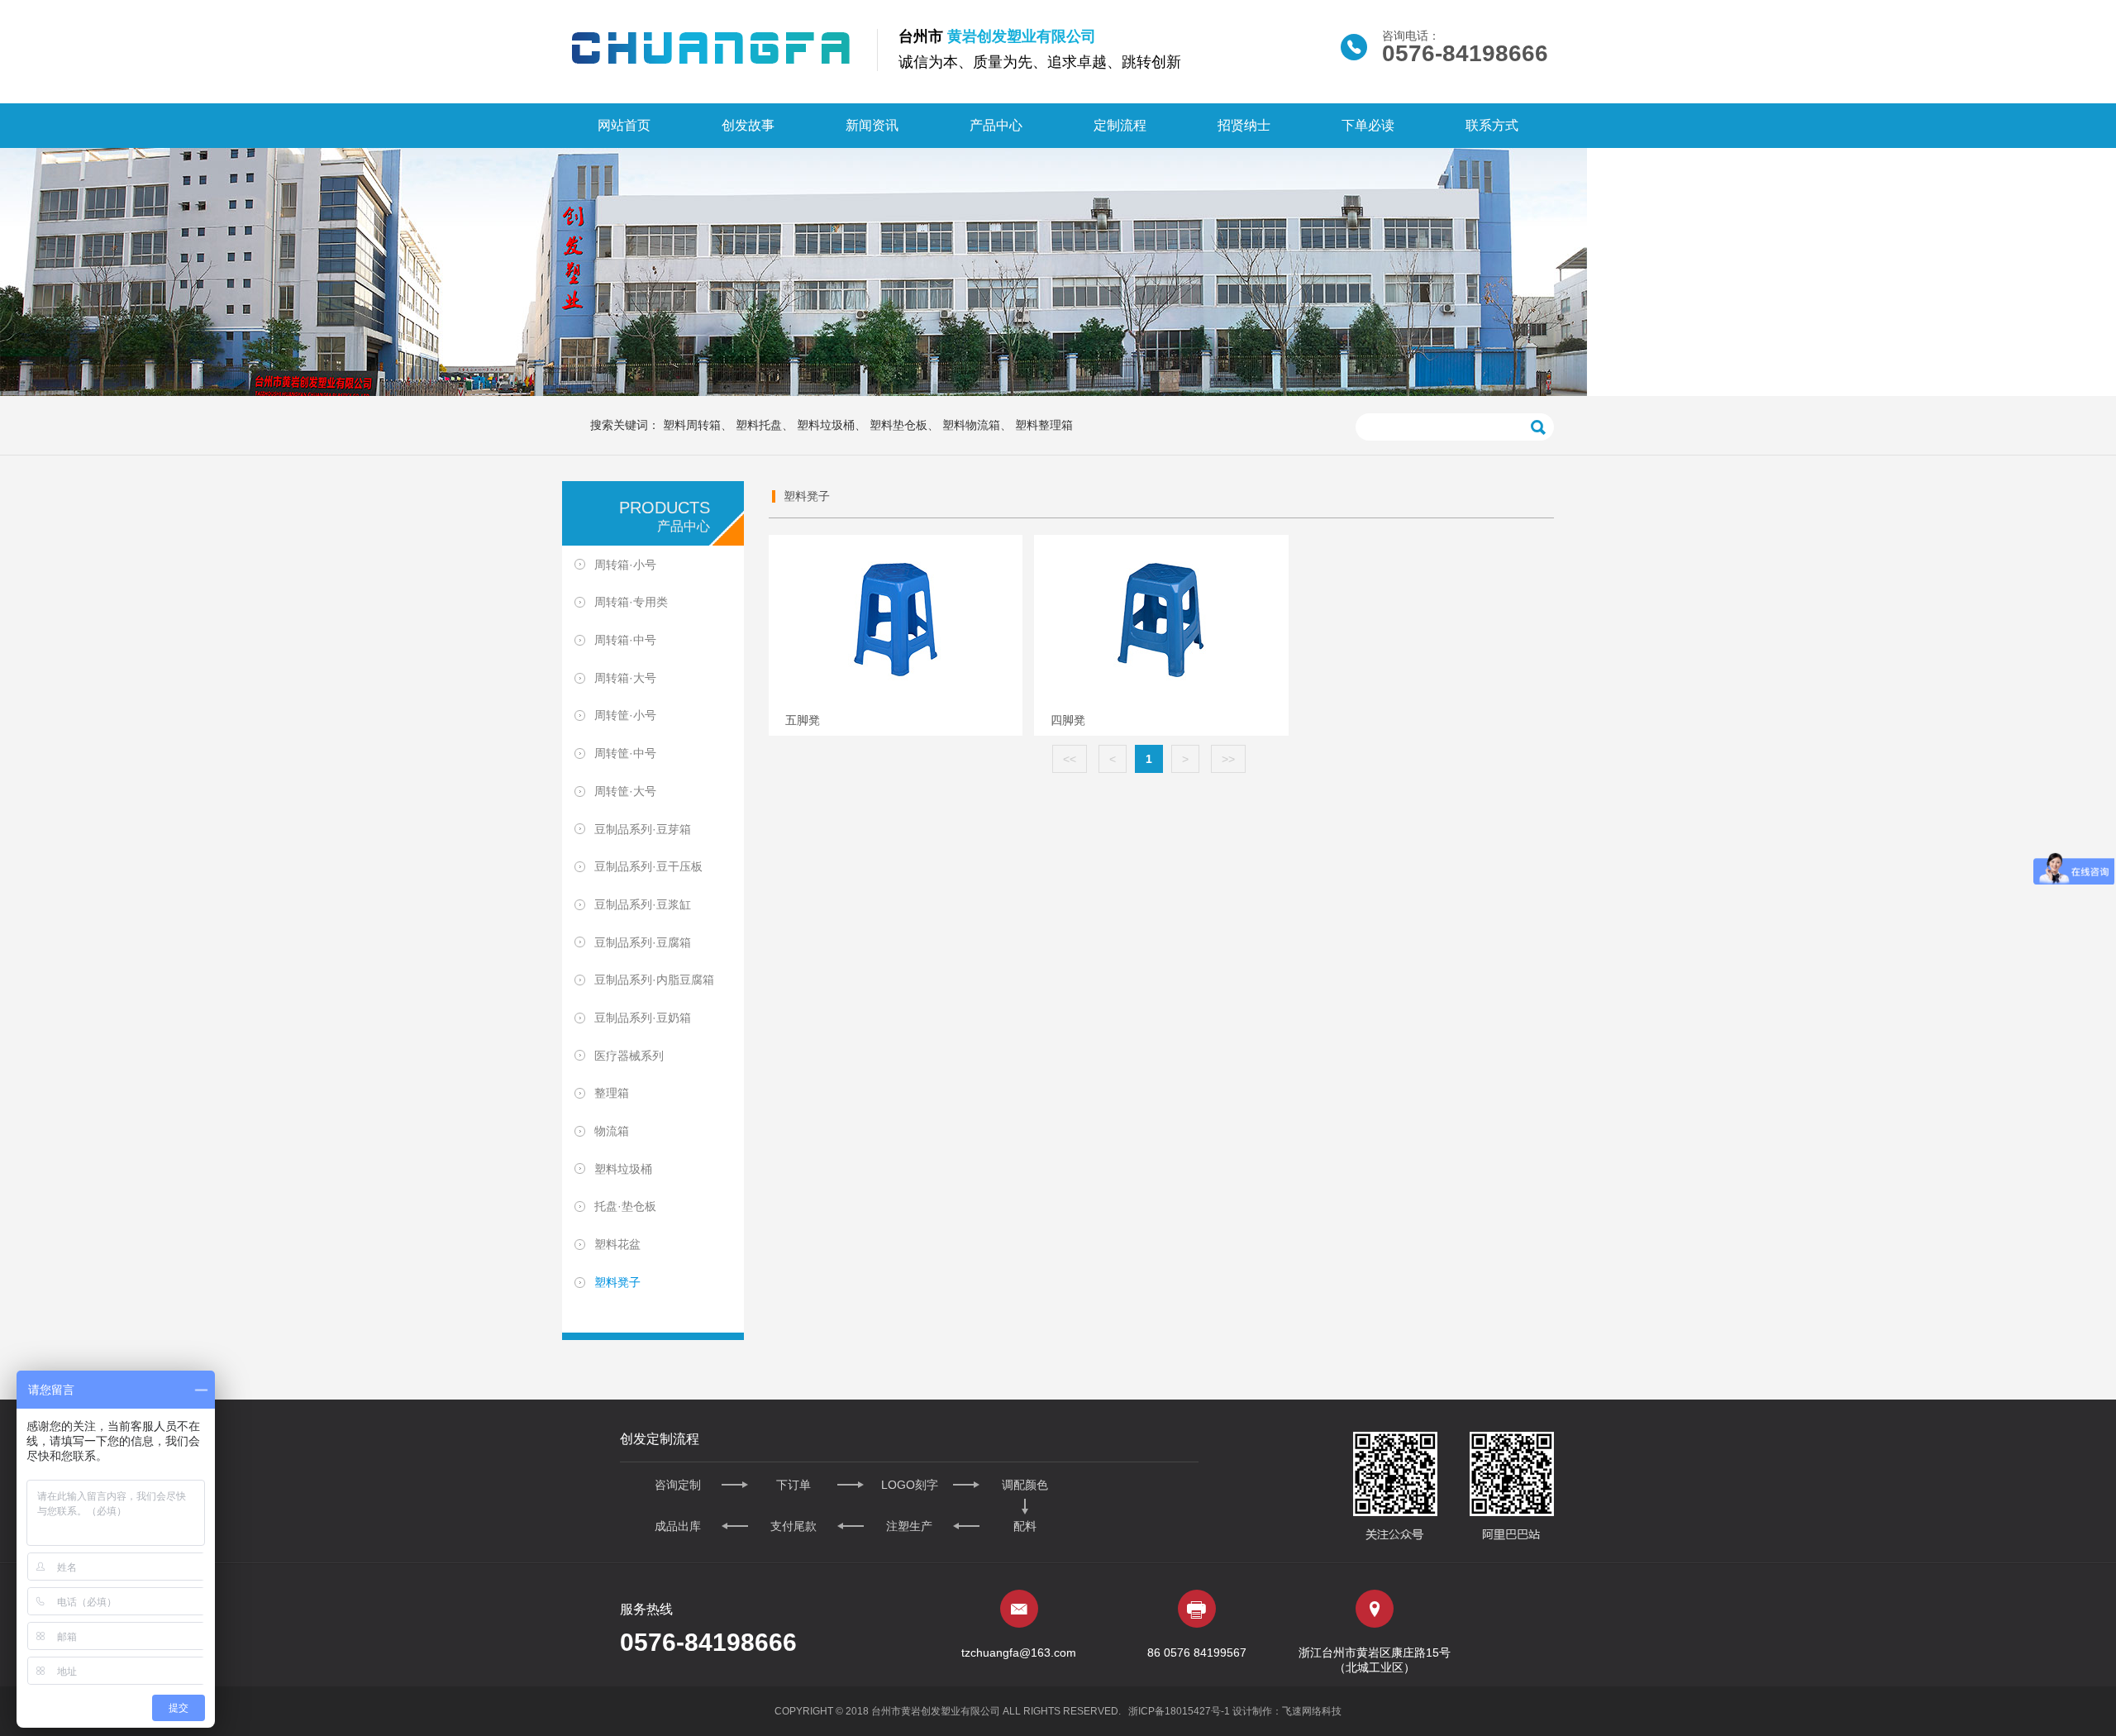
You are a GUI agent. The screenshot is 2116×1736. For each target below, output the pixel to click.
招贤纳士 (1244, 125)
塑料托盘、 (765, 425)
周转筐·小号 (625, 715)
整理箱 (612, 1093)
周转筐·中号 (625, 753)
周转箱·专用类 (631, 602)
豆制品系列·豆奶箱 (643, 1018)
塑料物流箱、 (977, 425)
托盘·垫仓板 (625, 1206)
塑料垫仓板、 (904, 425)
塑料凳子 (617, 1282)
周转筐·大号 (625, 791)
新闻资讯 (872, 125)
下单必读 (1368, 125)
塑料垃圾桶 (623, 1169)
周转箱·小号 (625, 565)
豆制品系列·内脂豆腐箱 (654, 980)
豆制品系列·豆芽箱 (643, 828)
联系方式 (1492, 125)
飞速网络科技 (1312, 1711)
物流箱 (612, 1131)
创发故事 (748, 125)
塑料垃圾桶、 (832, 425)
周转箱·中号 (625, 640)
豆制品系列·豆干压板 (648, 866)
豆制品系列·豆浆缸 (643, 904)
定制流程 (1120, 125)
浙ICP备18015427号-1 (1179, 1711)
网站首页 (624, 125)
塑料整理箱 (1044, 425)
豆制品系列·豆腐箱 (643, 942)
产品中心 (996, 125)
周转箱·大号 (625, 678)
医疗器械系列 (629, 1056)
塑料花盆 (617, 1244)
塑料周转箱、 (698, 425)
